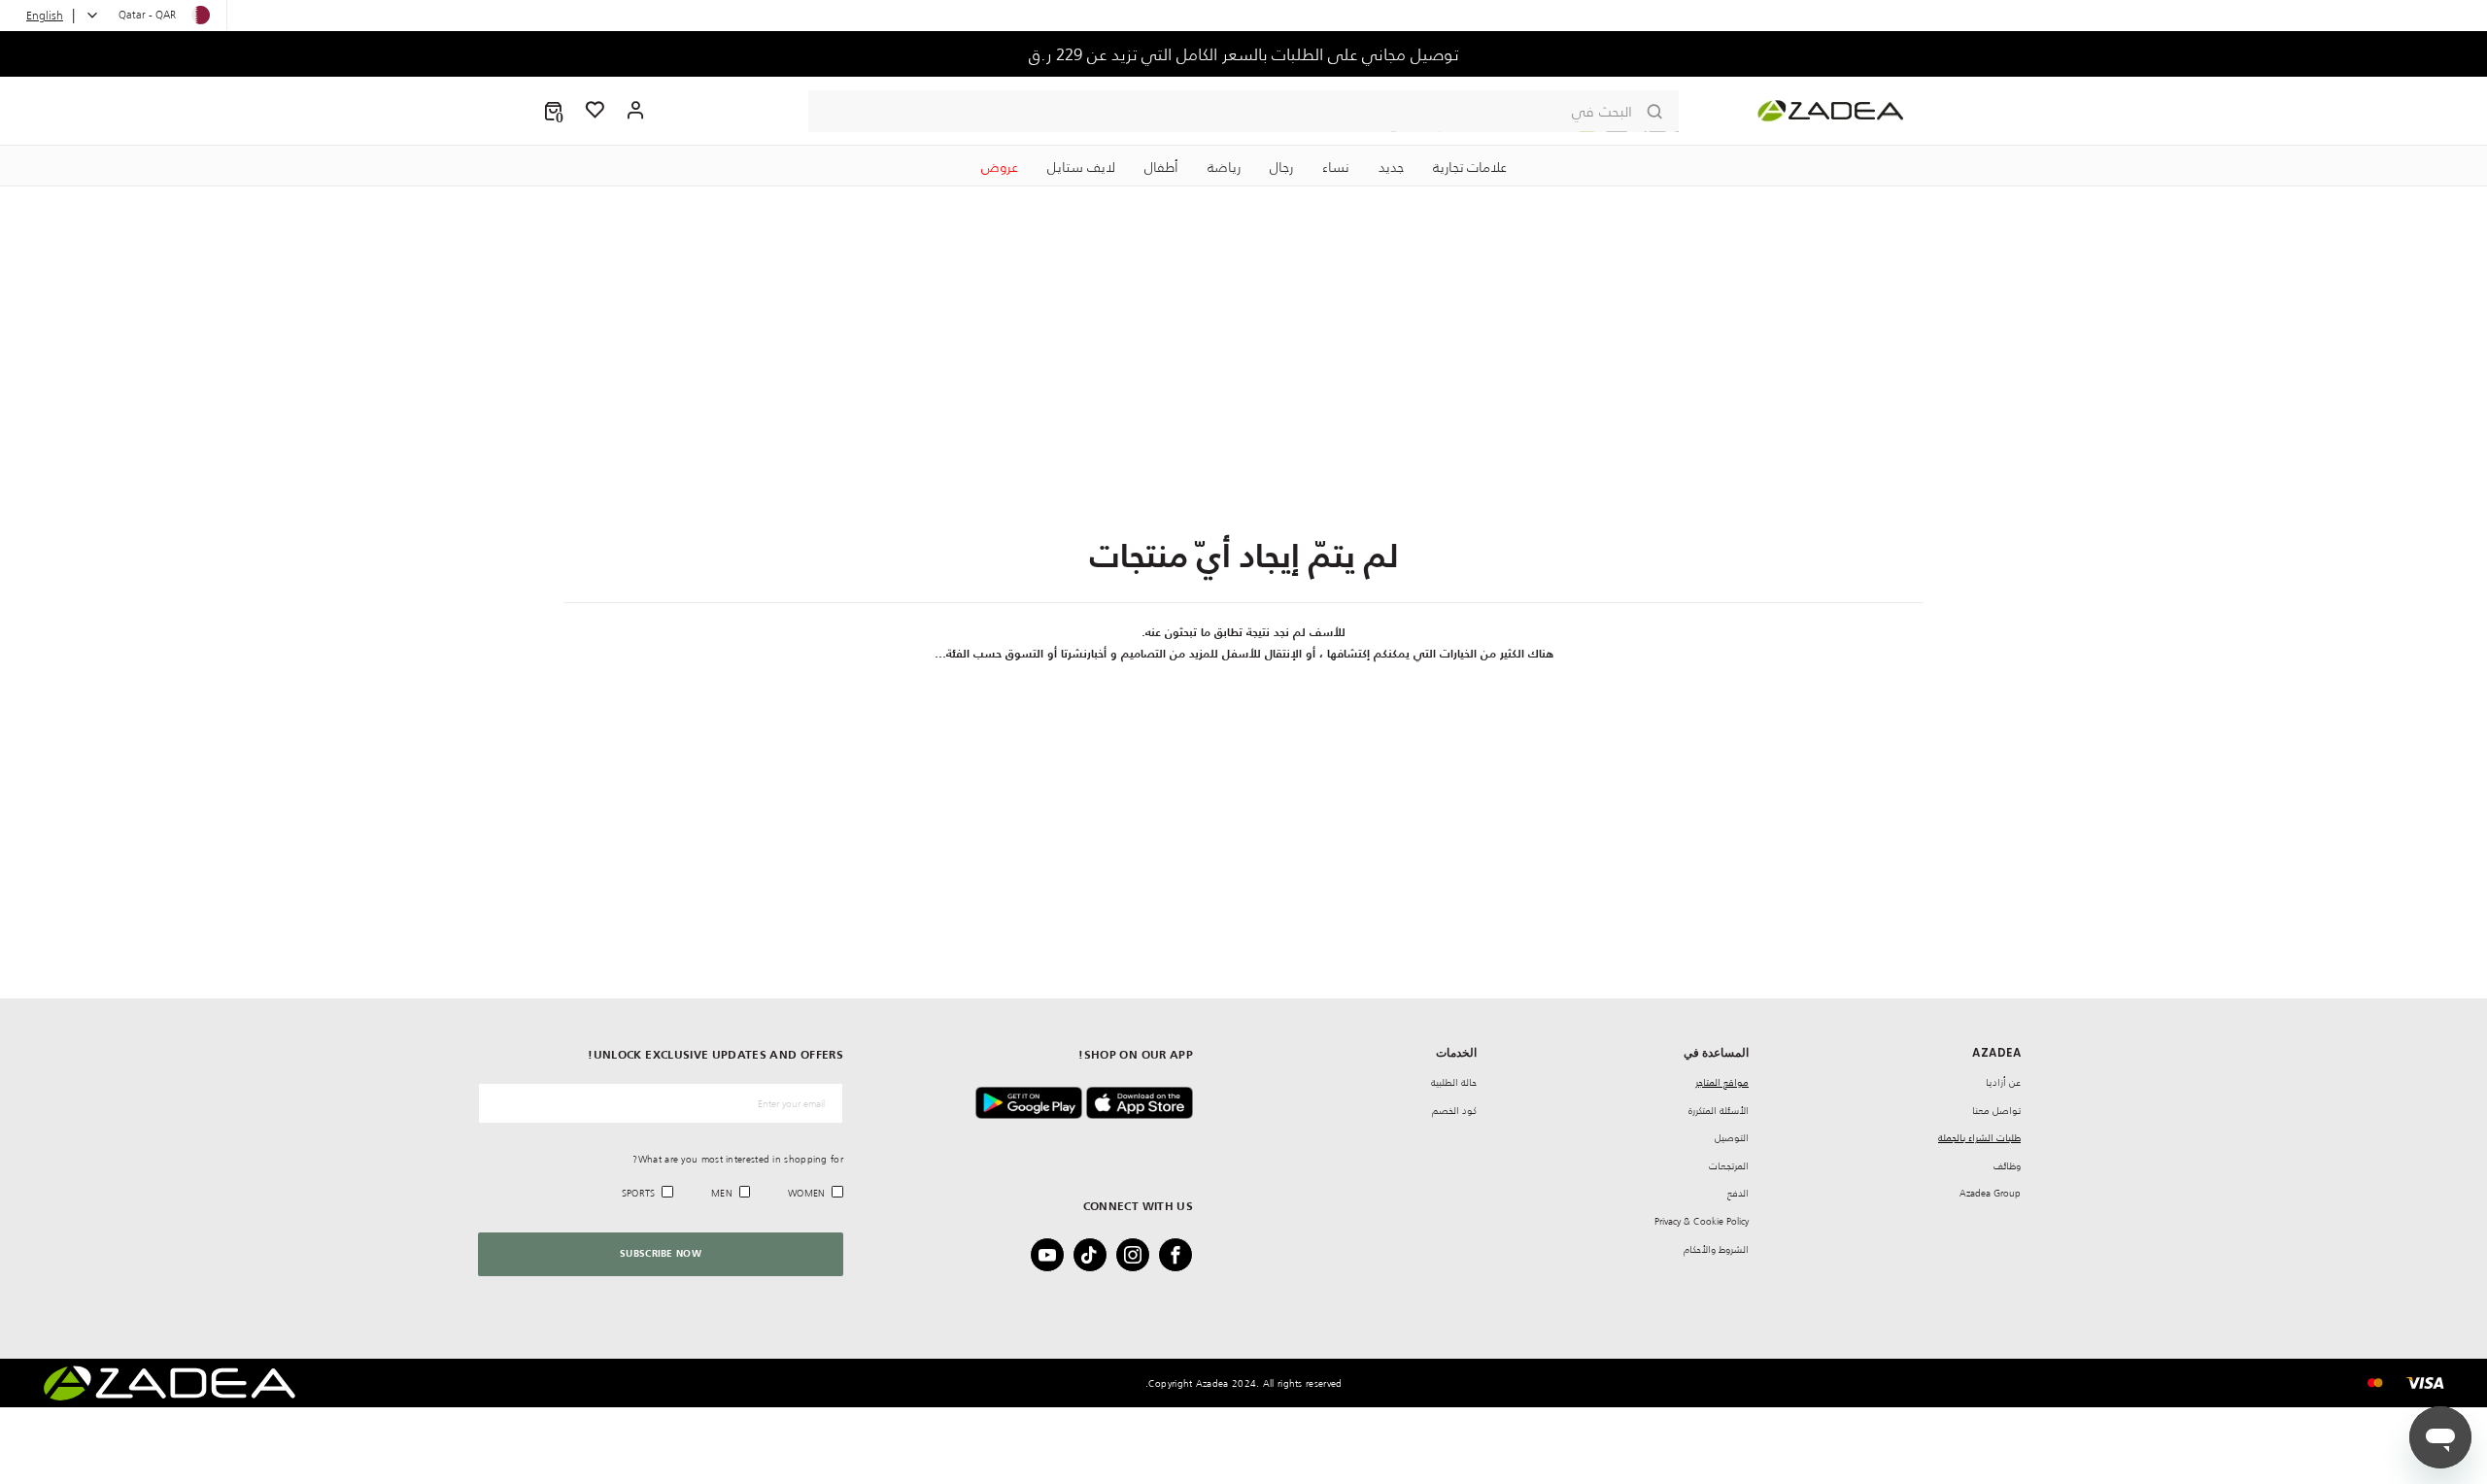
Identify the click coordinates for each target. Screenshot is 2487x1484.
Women (807, 1193)
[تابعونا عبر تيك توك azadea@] (1096, 1255)
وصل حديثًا (1244, 54)
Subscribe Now (661, 1254)
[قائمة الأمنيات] (596, 111)
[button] (553, 111)
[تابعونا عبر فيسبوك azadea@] (1181, 1255)
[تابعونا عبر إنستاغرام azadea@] (1139, 1255)
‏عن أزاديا (2003, 1082)
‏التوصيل (1732, 1138)
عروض (1000, 167)
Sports (639, 1193)
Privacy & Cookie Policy (1702, 1221)
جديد (1391, 167)
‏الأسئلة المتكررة (1719, 1111)
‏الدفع (1738, 1193)
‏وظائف (2007, 1166)
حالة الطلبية (1454, 1082)
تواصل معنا (1996, 1111)
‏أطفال (1161, 167)
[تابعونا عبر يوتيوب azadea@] (1053, 1255)
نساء (1336, 167)
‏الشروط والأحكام (1716, 1249)
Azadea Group (1990, 1193)
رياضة (1224, 167)
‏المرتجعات (1729, 1166)
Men (722, 1193)
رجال (1281, 167)
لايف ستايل (1081, 167)
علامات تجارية (1470, 167)
